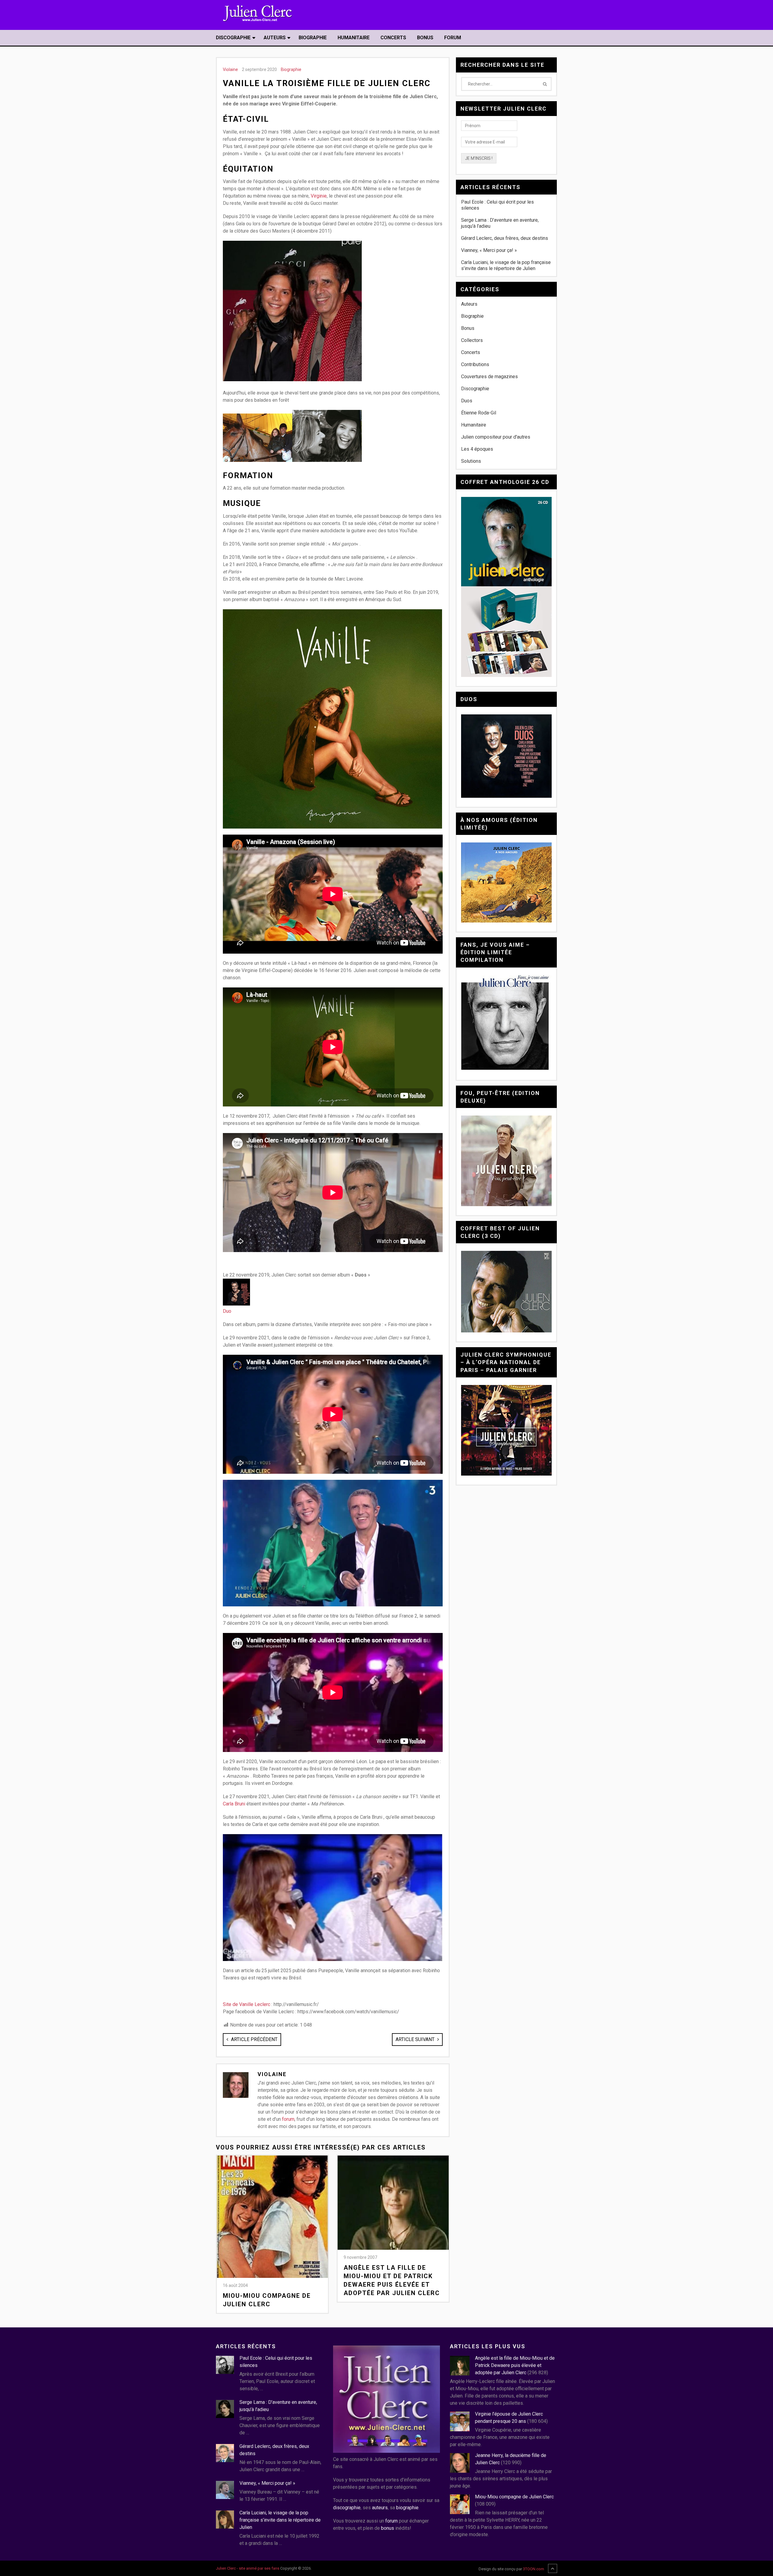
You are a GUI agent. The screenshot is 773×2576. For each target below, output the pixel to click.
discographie (347, 2508)
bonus (388, 2528)
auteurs (380, 2508)
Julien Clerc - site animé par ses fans (248, 2568)
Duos (467, 401)
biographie (407, 2508)
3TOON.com (534, 2569)
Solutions (471, 461)
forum (288, 2119)
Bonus (425, 38)
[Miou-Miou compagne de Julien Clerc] (272, 2217)
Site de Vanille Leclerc (247, 2004)
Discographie (233, 38)
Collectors (472, 340)
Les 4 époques (477, 449)
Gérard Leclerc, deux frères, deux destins (505, 238)
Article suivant (416, 2039)
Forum (453, 38)
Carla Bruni (234, 1804)
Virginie (319, 196)
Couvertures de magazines (489, 377)
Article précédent (254, 2039)
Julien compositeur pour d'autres (496, 437)
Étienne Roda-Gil (479, 413)
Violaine (230, 69)
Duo (227, 1311)
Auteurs (275, 38)
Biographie (313, 38)
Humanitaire (354, 38)
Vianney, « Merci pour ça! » (489, 250)
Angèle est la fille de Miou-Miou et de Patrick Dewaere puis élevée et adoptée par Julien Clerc (392, 2280)
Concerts (393, 38)
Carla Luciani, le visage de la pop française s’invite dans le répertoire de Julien (506, 265)
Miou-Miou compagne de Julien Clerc (267, 2300)
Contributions (475, 364)
